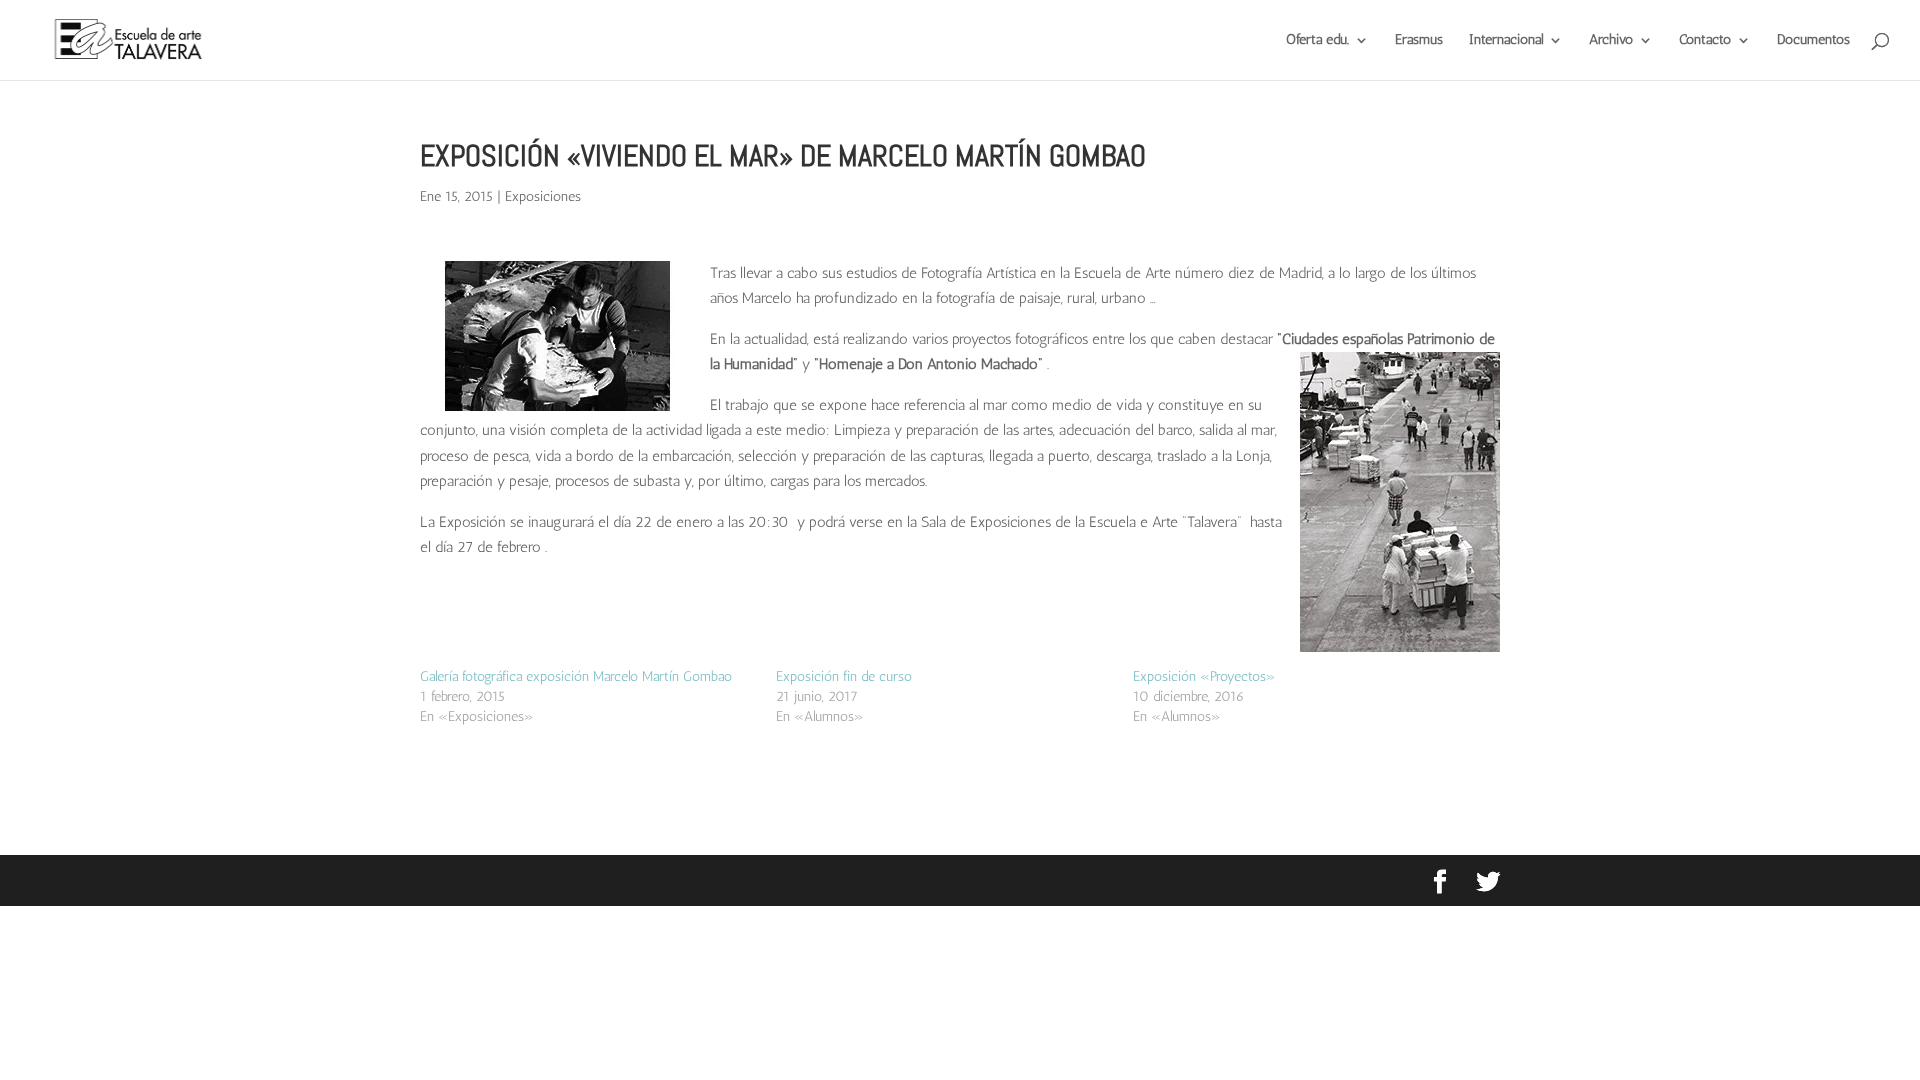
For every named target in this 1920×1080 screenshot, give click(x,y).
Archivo (1611, 40)
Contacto (1705, 40)
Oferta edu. (1317, 40)
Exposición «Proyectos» (1204, 676)
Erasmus (1419, 40)
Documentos (1813, 40)
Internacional (1506, 40)
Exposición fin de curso (844, 676)
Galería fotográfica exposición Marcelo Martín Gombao (576, 676)
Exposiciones (543, 196)
